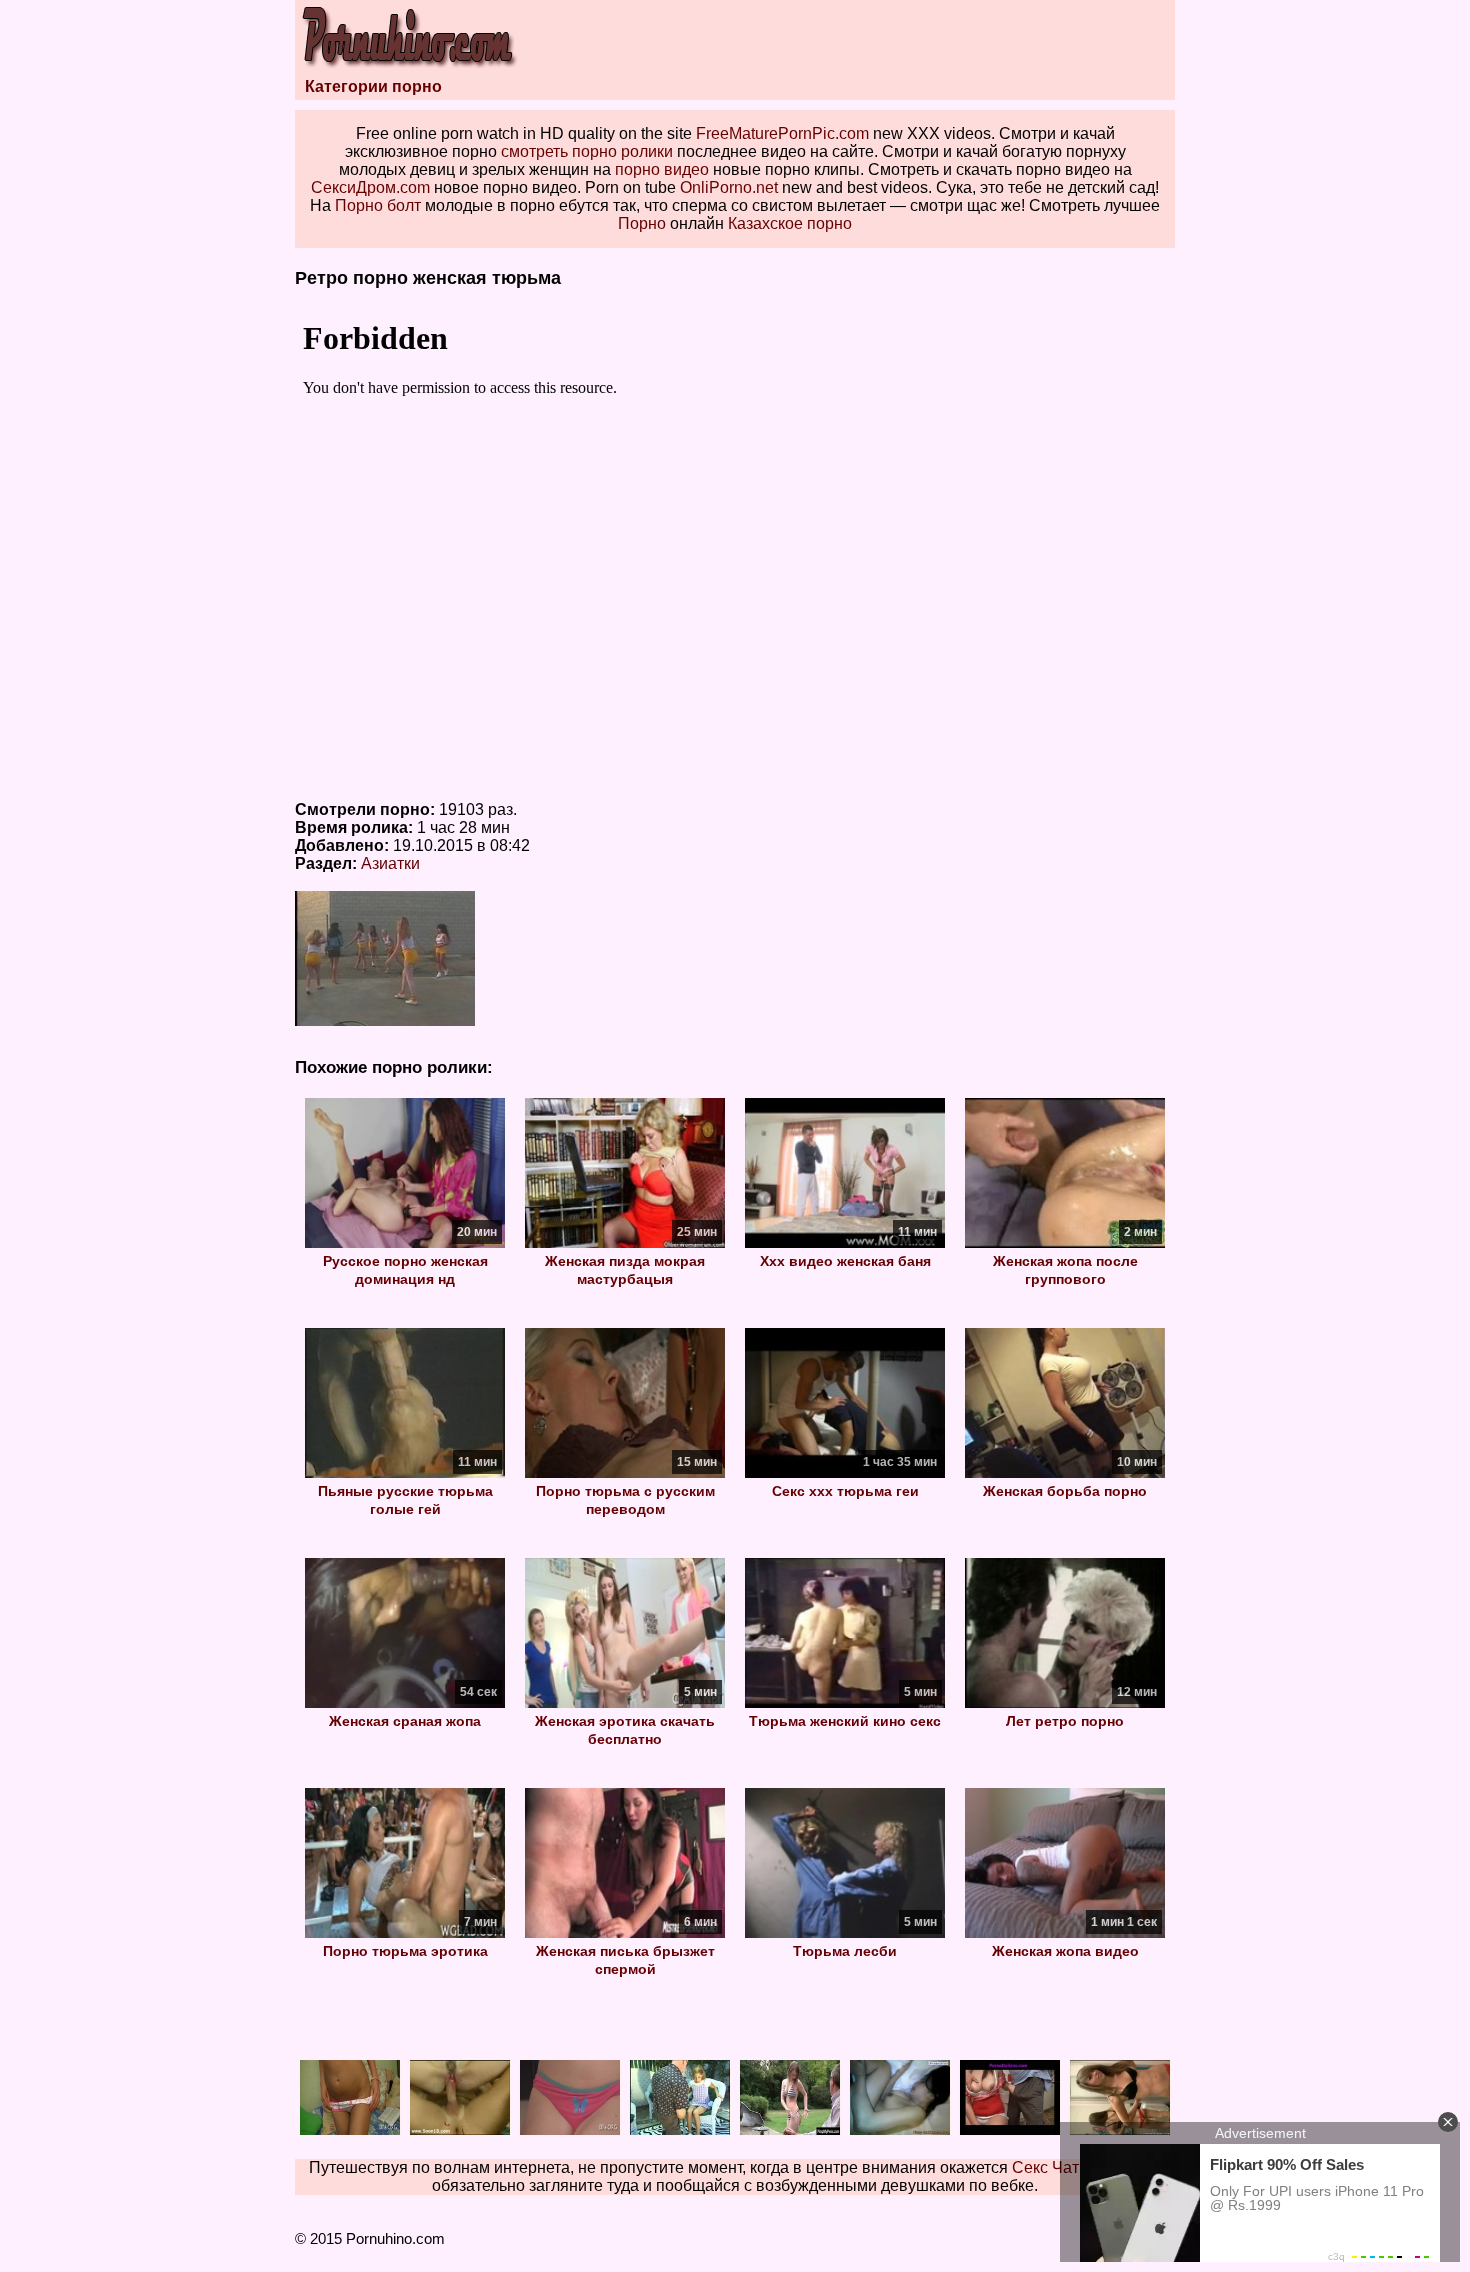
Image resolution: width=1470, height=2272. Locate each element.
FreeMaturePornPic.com (782, 133)
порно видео (662, 169)
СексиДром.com (370, 187)
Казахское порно (790, 223)
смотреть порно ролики (587, 151)
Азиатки (390, 863)
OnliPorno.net (729, 187)
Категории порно (373, 86)
